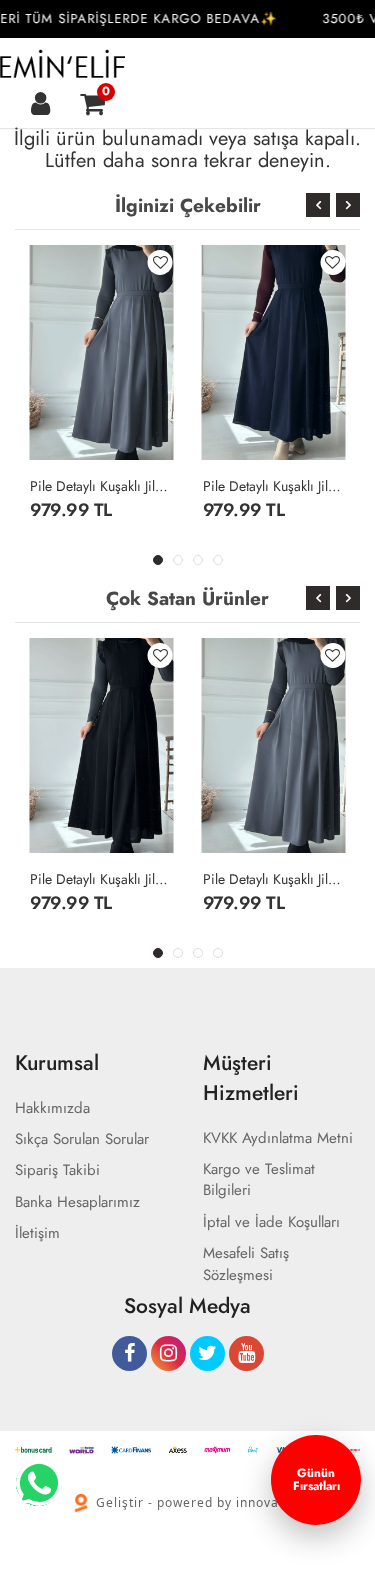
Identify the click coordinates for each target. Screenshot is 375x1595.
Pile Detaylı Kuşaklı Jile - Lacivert (274, 486)
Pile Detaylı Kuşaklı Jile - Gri (101, 486)
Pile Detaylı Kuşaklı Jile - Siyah (101, 879)
